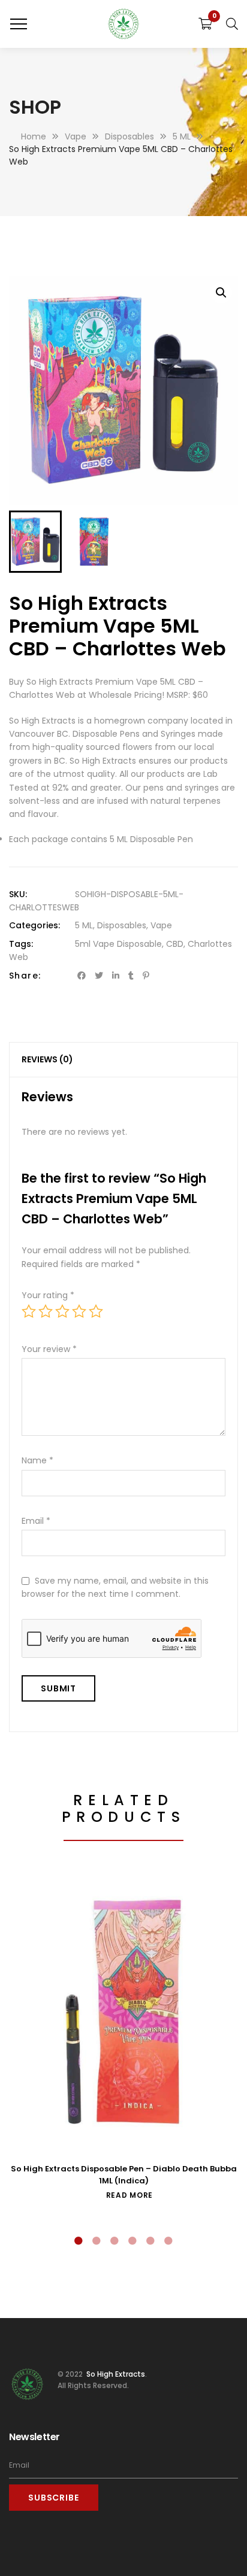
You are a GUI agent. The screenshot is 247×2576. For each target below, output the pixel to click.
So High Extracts (115, 2373)
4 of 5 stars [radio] (79, 1311)
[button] (221, 293)
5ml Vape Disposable (118, 944)
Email (36, 1521)
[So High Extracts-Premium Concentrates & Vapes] (123, 24)
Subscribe (54, 2498)
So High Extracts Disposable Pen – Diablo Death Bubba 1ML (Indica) (124, 2175)
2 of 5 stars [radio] (46, 1311)
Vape (161, 925)
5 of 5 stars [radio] (96, 1311)
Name (37, 1460)
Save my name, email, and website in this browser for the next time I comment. (115, 1587)
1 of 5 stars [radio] (29, 1311)
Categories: (34, 925)
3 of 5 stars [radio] (62, 1311)
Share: (25, 976)
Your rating (48, 1295)
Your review (49, 1349)
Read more (129, 2195)
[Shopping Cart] (205, 24)
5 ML (84, 925)
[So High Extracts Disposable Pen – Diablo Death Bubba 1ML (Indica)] (123, 2013)
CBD (175, 944)
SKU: (18, 894)
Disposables (122, 925)
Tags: (21, 944)
